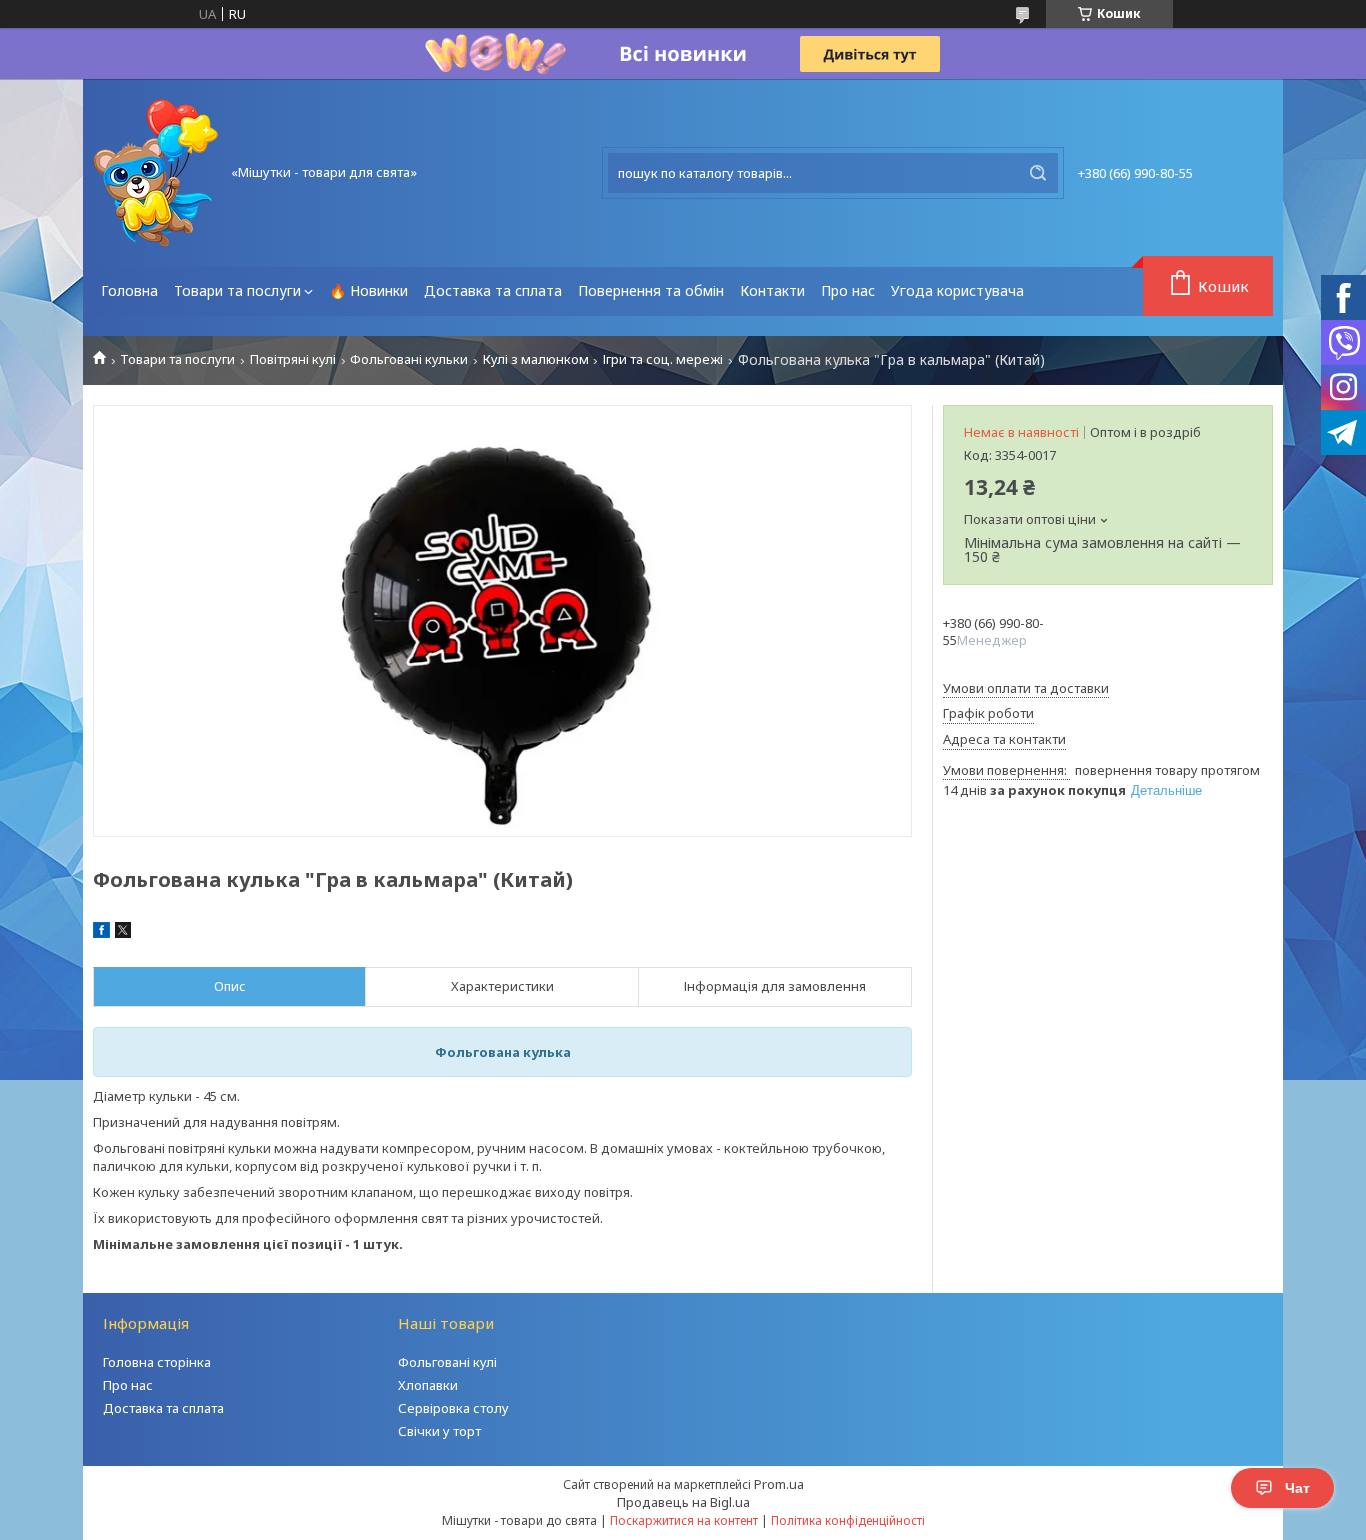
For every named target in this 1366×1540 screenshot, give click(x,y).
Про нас (848, 290)
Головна (129, 290)
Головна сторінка (157, 1362)
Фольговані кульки (409, 359)
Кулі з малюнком (536, 359)
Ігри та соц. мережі (663, 359)
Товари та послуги (237, 290)
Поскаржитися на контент (684, 1520)
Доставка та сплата (493, 290)
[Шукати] (1038, 173)
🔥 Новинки (368, 290)
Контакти (772, 290)
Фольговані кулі (447, 1362)
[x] (123, 933)
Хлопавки (428, 1385)
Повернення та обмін (651, 290)
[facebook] (101, 933)
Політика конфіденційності (848, 1520)
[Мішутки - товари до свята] (155, 173)
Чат (1297, 1488)
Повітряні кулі (293, 359)
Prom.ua (779, 1484)
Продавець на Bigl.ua (683, 1502)
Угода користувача (957, 290)
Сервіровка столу (453, 1408)
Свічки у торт (439, 1431)
